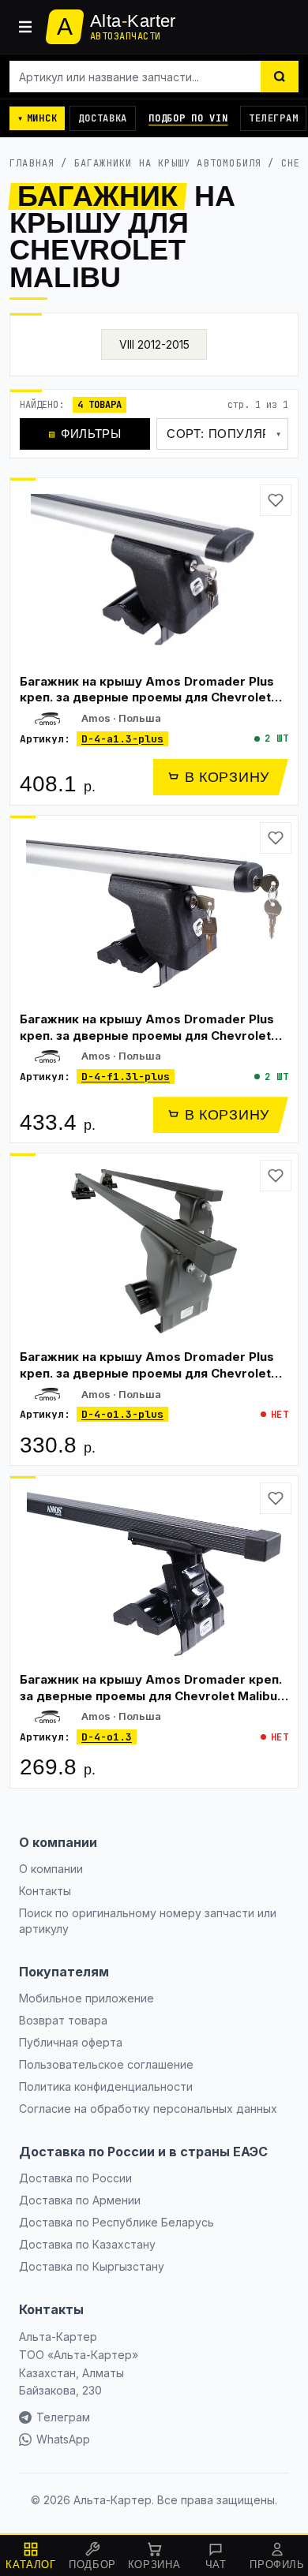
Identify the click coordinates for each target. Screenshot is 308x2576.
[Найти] (280, 77)
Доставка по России (75, 2178)
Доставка (103, 118)
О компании (51, 1869)
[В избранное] (276, 500)
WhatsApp (63, 2439)
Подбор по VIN (188, 118)
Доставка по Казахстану (87, 2244)
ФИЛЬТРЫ (85, 434)
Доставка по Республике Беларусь (116, 2222)
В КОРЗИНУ (227, 777)
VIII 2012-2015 (154, 344)
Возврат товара (63, 2020)
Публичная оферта (71, 2042)
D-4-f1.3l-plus (126, 1077)
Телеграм (273, 118)
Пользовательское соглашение (106, 2064)
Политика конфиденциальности (106, 2086)
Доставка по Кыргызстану (92, 2266)
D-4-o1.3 (107, 1737)
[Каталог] (25, 27)
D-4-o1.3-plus (122, 1414)
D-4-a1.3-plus (122, 739)
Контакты (45, 1891)
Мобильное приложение (86, 1998)
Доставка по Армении (80, 2200)
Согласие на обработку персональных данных (148, 2109)
